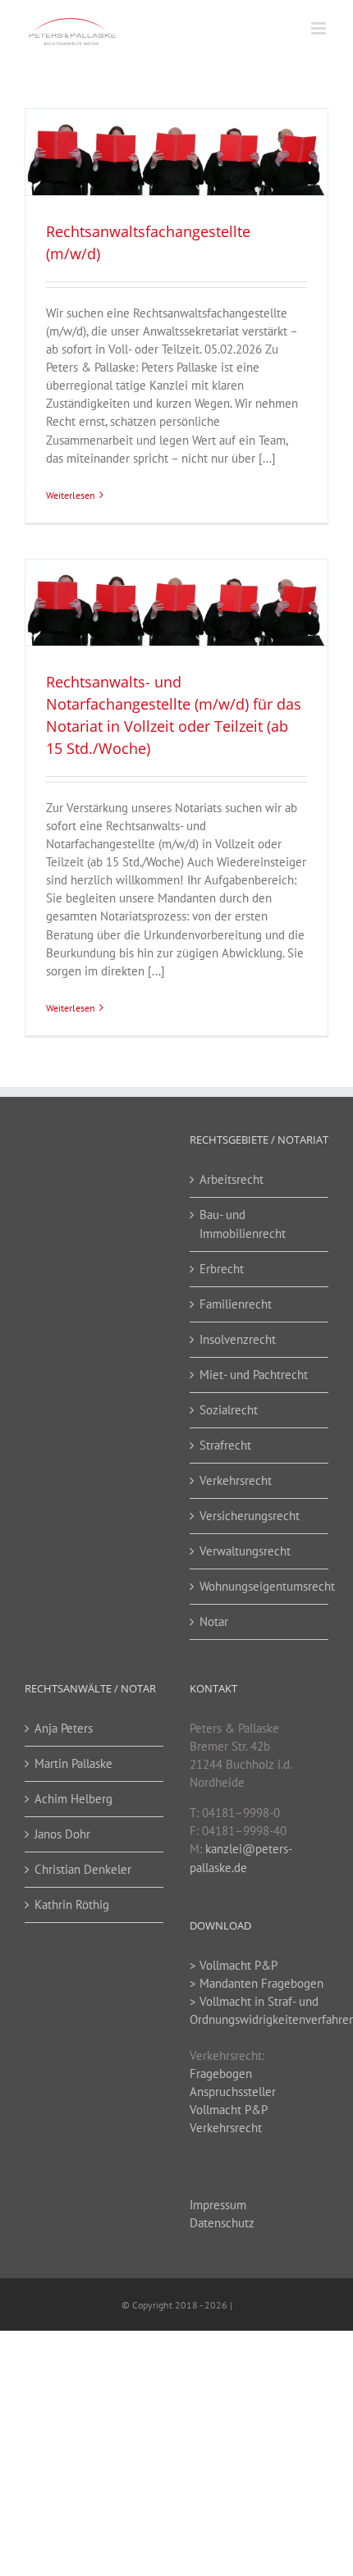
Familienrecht (236, 1304)
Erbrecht (222, 1269)
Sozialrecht (229, 1410)
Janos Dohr (62, 1834)
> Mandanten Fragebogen (257, 1983)
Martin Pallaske (73, 1763)
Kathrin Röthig (72, 1905)
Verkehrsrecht (236, 1480)
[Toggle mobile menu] (320, 28)
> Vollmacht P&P (234, 1965)
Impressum (218, 2205)
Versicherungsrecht (250, 1516)
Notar (214, 1621)
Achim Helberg (73, 1799)
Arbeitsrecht (232, 1179)
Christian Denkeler (83, 1869)
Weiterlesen (71, 495)
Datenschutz (222, 2223)
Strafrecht (225, 1445)
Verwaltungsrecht (245, 1551)
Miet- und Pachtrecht (254, 1375)
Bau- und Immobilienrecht (243, 1224)
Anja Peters (64, 1728)
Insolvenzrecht (238, 1339)
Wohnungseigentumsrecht (260, 1586)
